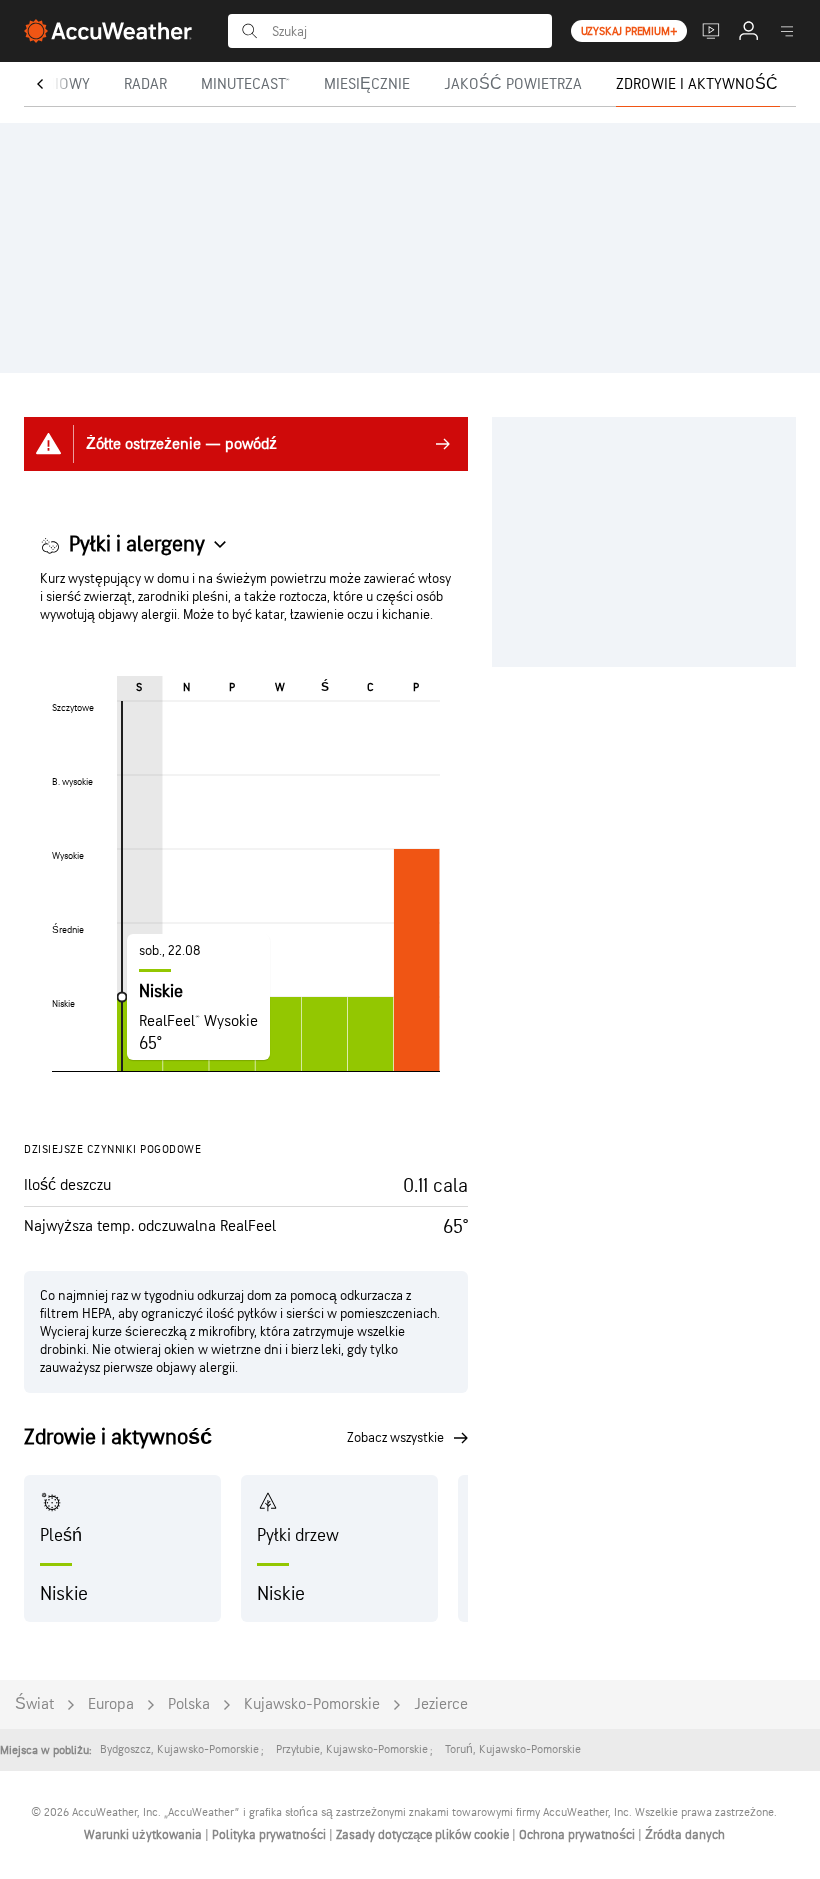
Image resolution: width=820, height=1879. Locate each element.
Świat (34, 1704)
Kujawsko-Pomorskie (312, 1704)
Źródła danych (685, 1835)
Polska (189, 1704)
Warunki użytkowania (144, 1835)
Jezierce (441, 1704)
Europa (111, 1704)
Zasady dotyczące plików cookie (424, 1835)
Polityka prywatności (270, 1835)
